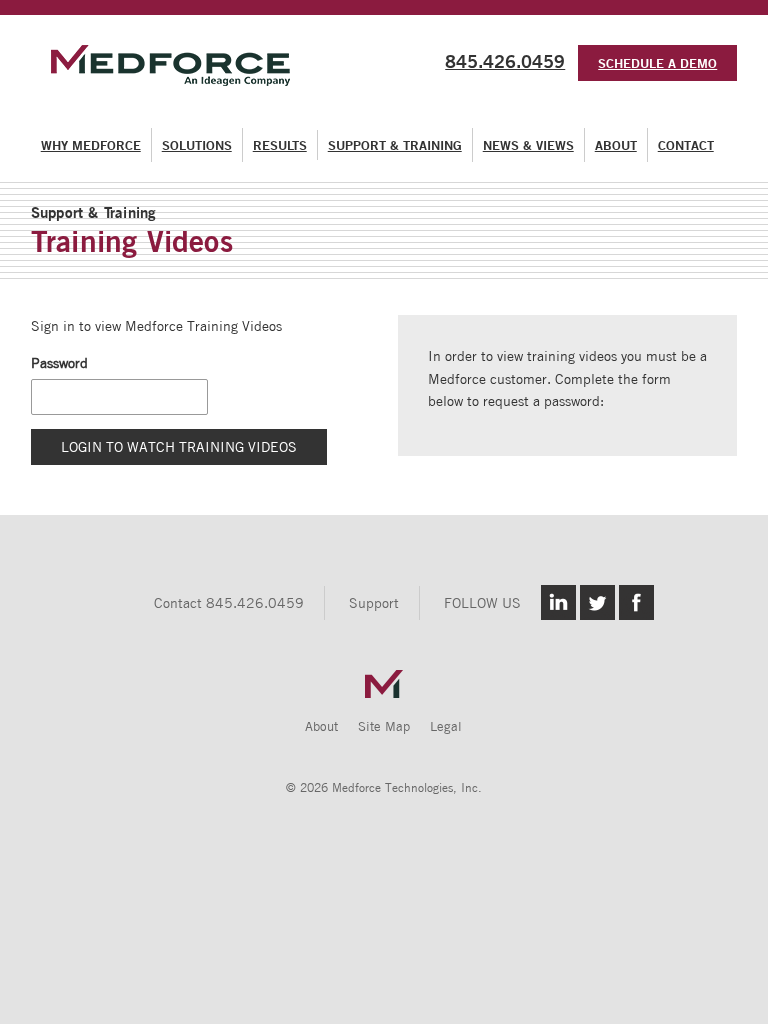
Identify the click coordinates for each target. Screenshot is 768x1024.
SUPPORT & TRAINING (395, 145)
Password (59, 363)
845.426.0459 (505, 61)
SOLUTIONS (197, 145)
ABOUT (616, 145)
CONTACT (686, 145)
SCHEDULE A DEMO (657, 63)
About (321, 726)
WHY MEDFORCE (91, 145)
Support (374, 603)
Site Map (384, 726)
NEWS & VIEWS (528, 145)
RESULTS (280, 145)
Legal (446, 726)
